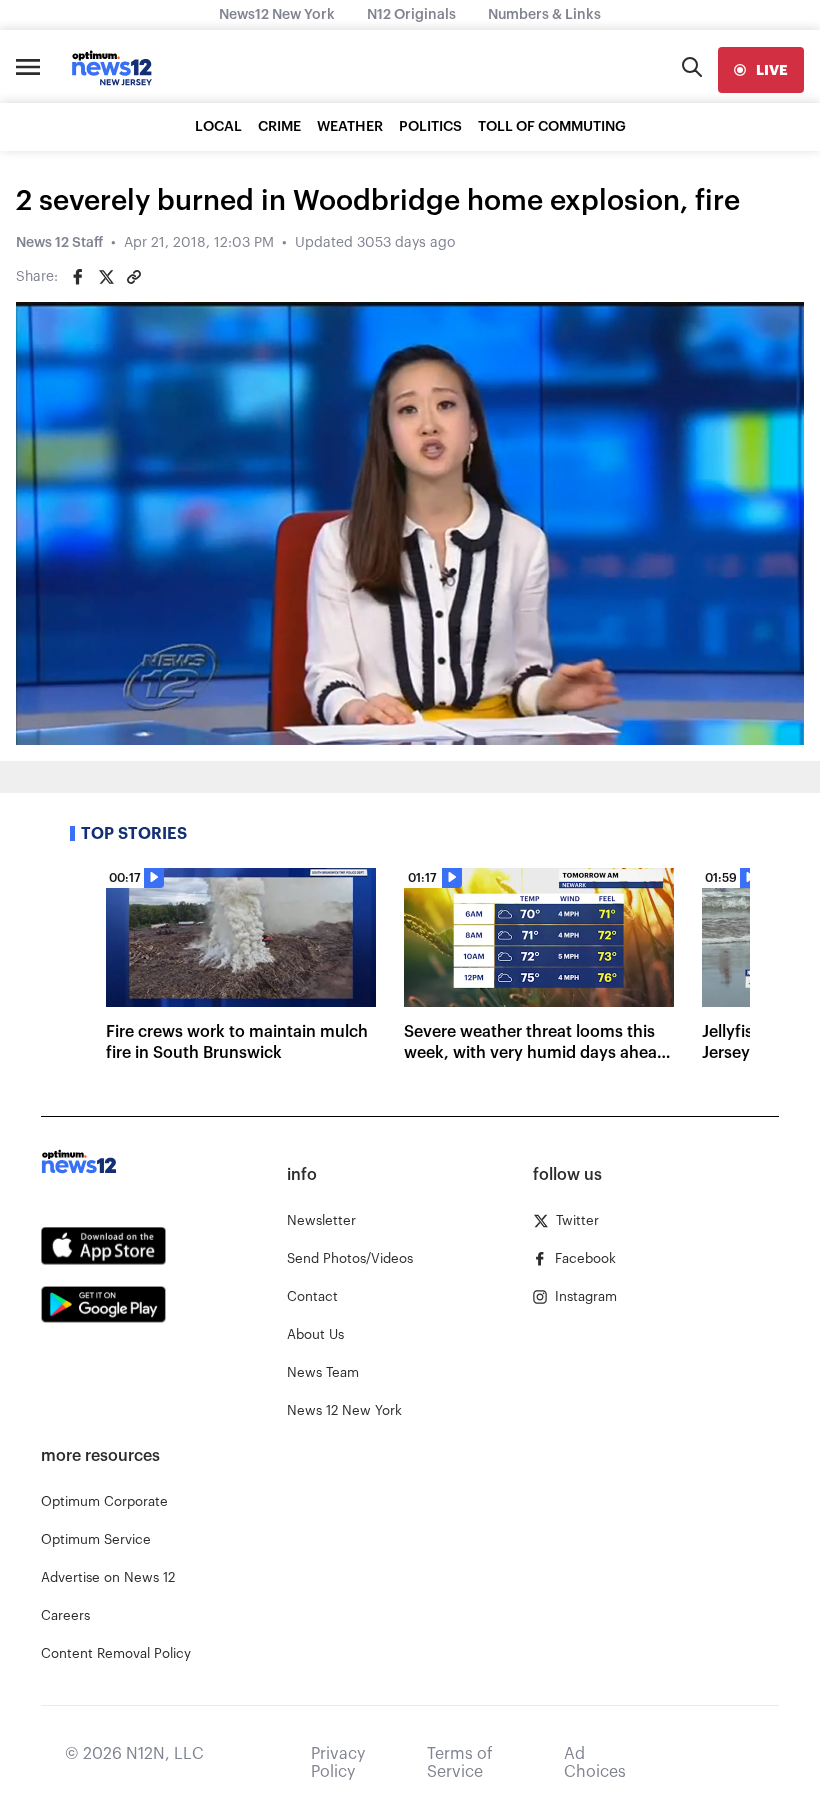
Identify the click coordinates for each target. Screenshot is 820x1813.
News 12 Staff (59, 243)
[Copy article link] (134, 277)
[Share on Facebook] (78, 277)
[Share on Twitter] (106, 277)
